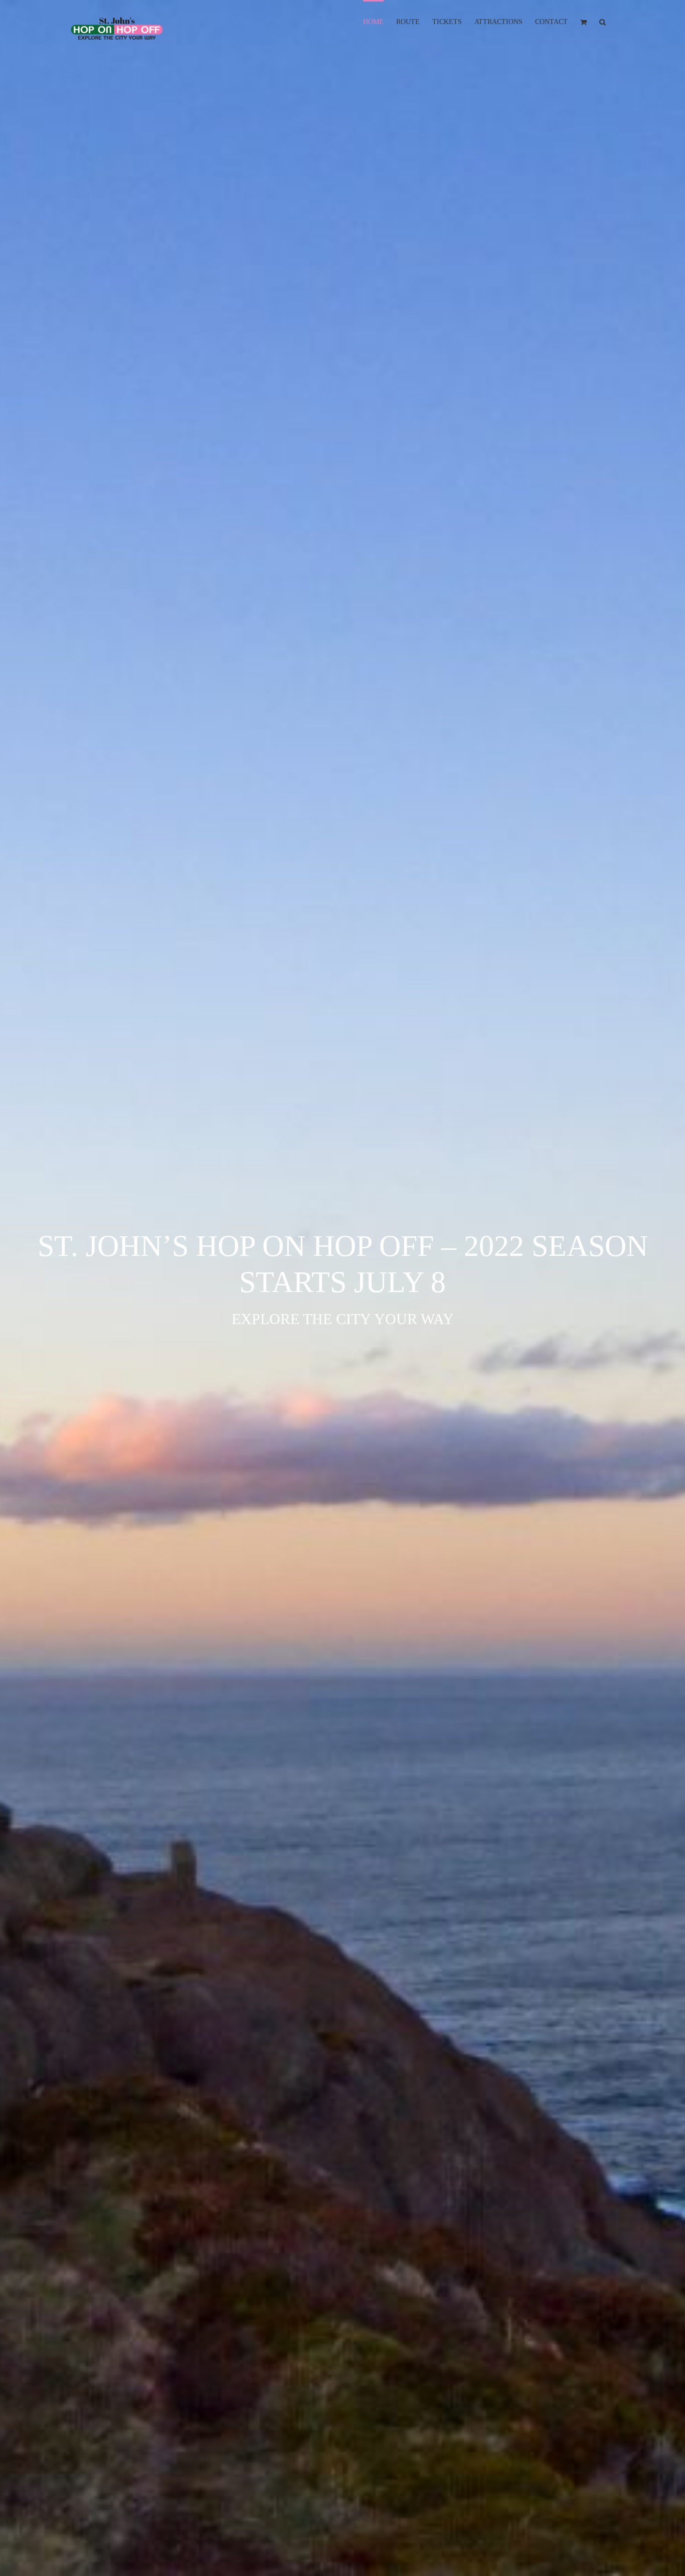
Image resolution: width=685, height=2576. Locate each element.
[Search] (603, 21)
